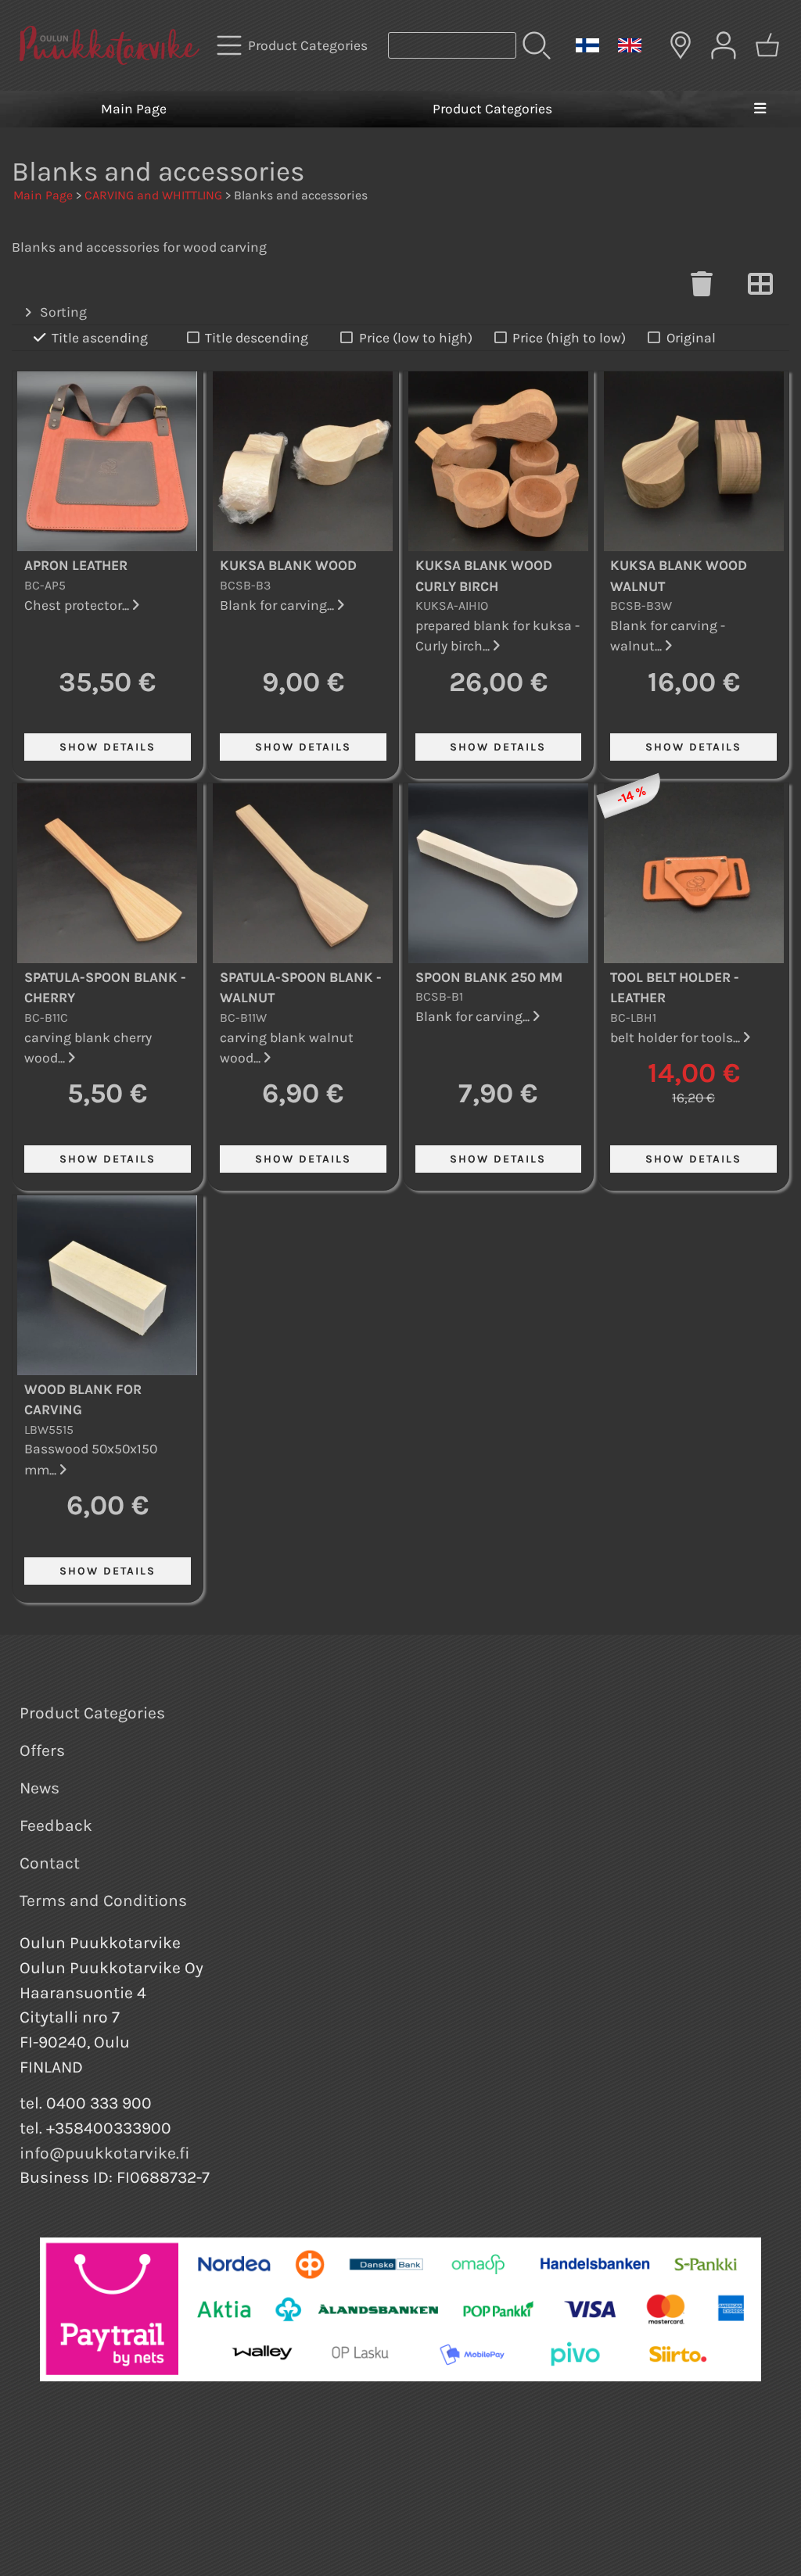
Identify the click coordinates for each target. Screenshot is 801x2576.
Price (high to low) (569, 338)
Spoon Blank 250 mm (489, 977)
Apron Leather (76, 565)
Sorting (63, 312)
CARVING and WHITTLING (153, 195)
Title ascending (100, 338)
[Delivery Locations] (681, 45)
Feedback (56, 1825)
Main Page (134, 109)
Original (691, 338)
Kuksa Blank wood (288, 565)
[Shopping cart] (767, 45)
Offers (42, 1750)
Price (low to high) (416, 338)
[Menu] (760, 109)
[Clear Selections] (702, 288)
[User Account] (724, 45)
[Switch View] (760, 288)
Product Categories (492, 109)
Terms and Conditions (103, 1901)
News (40, 1788)
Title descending (257, 338)
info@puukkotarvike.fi (105, 2153)
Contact (50, 1863)
